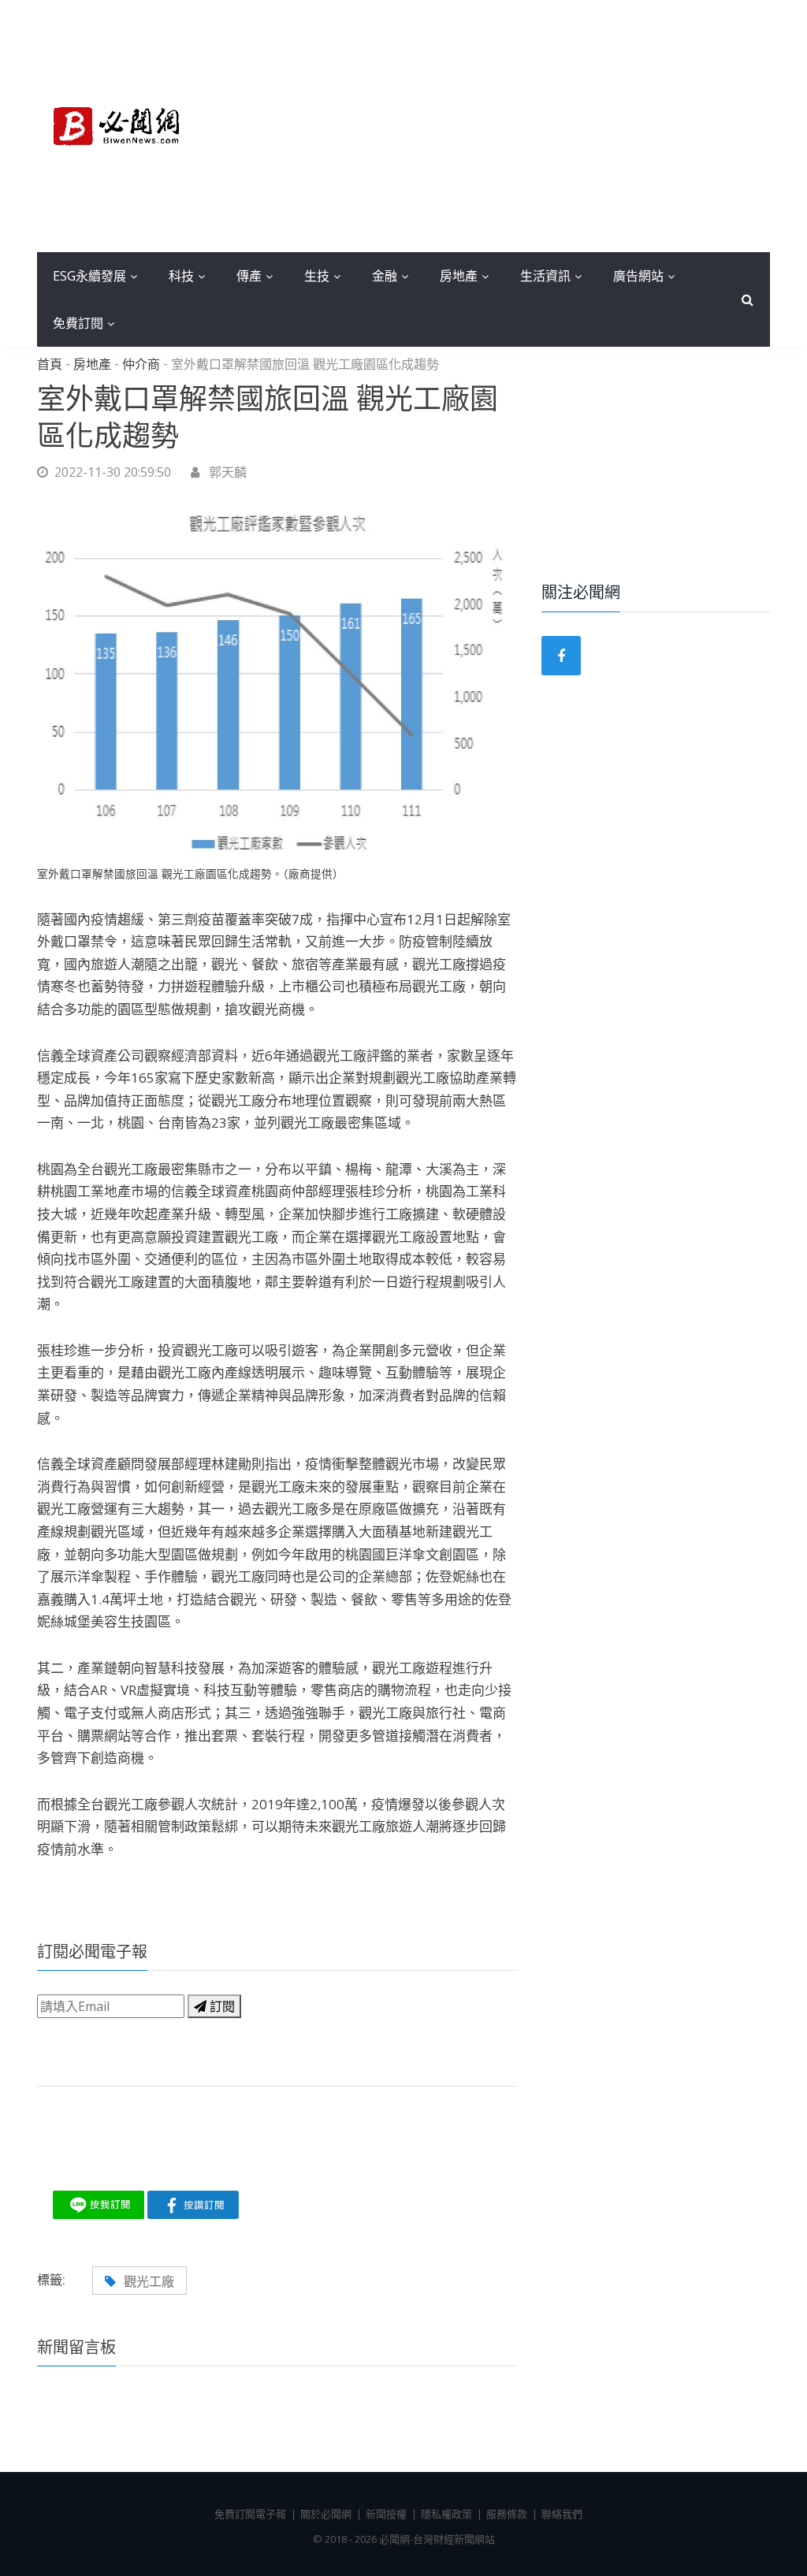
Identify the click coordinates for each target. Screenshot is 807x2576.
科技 (181, 276)
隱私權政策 (446, 2514)
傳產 (249, 276)
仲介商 (141, 365)
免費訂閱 (78, 323)
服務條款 (507, 2514)
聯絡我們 (562, 2514)
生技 (317, 276)
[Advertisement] (498, 126)
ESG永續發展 (89, 276)
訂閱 (221, 2006)
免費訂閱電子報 (250, 2514)
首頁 (50, 365)
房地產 (459, 276)
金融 (385, 276)
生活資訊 (545, 276)
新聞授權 (386, 2514)
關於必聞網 (326, 2514)
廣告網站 (638, 276)
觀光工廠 (149, 2281)
